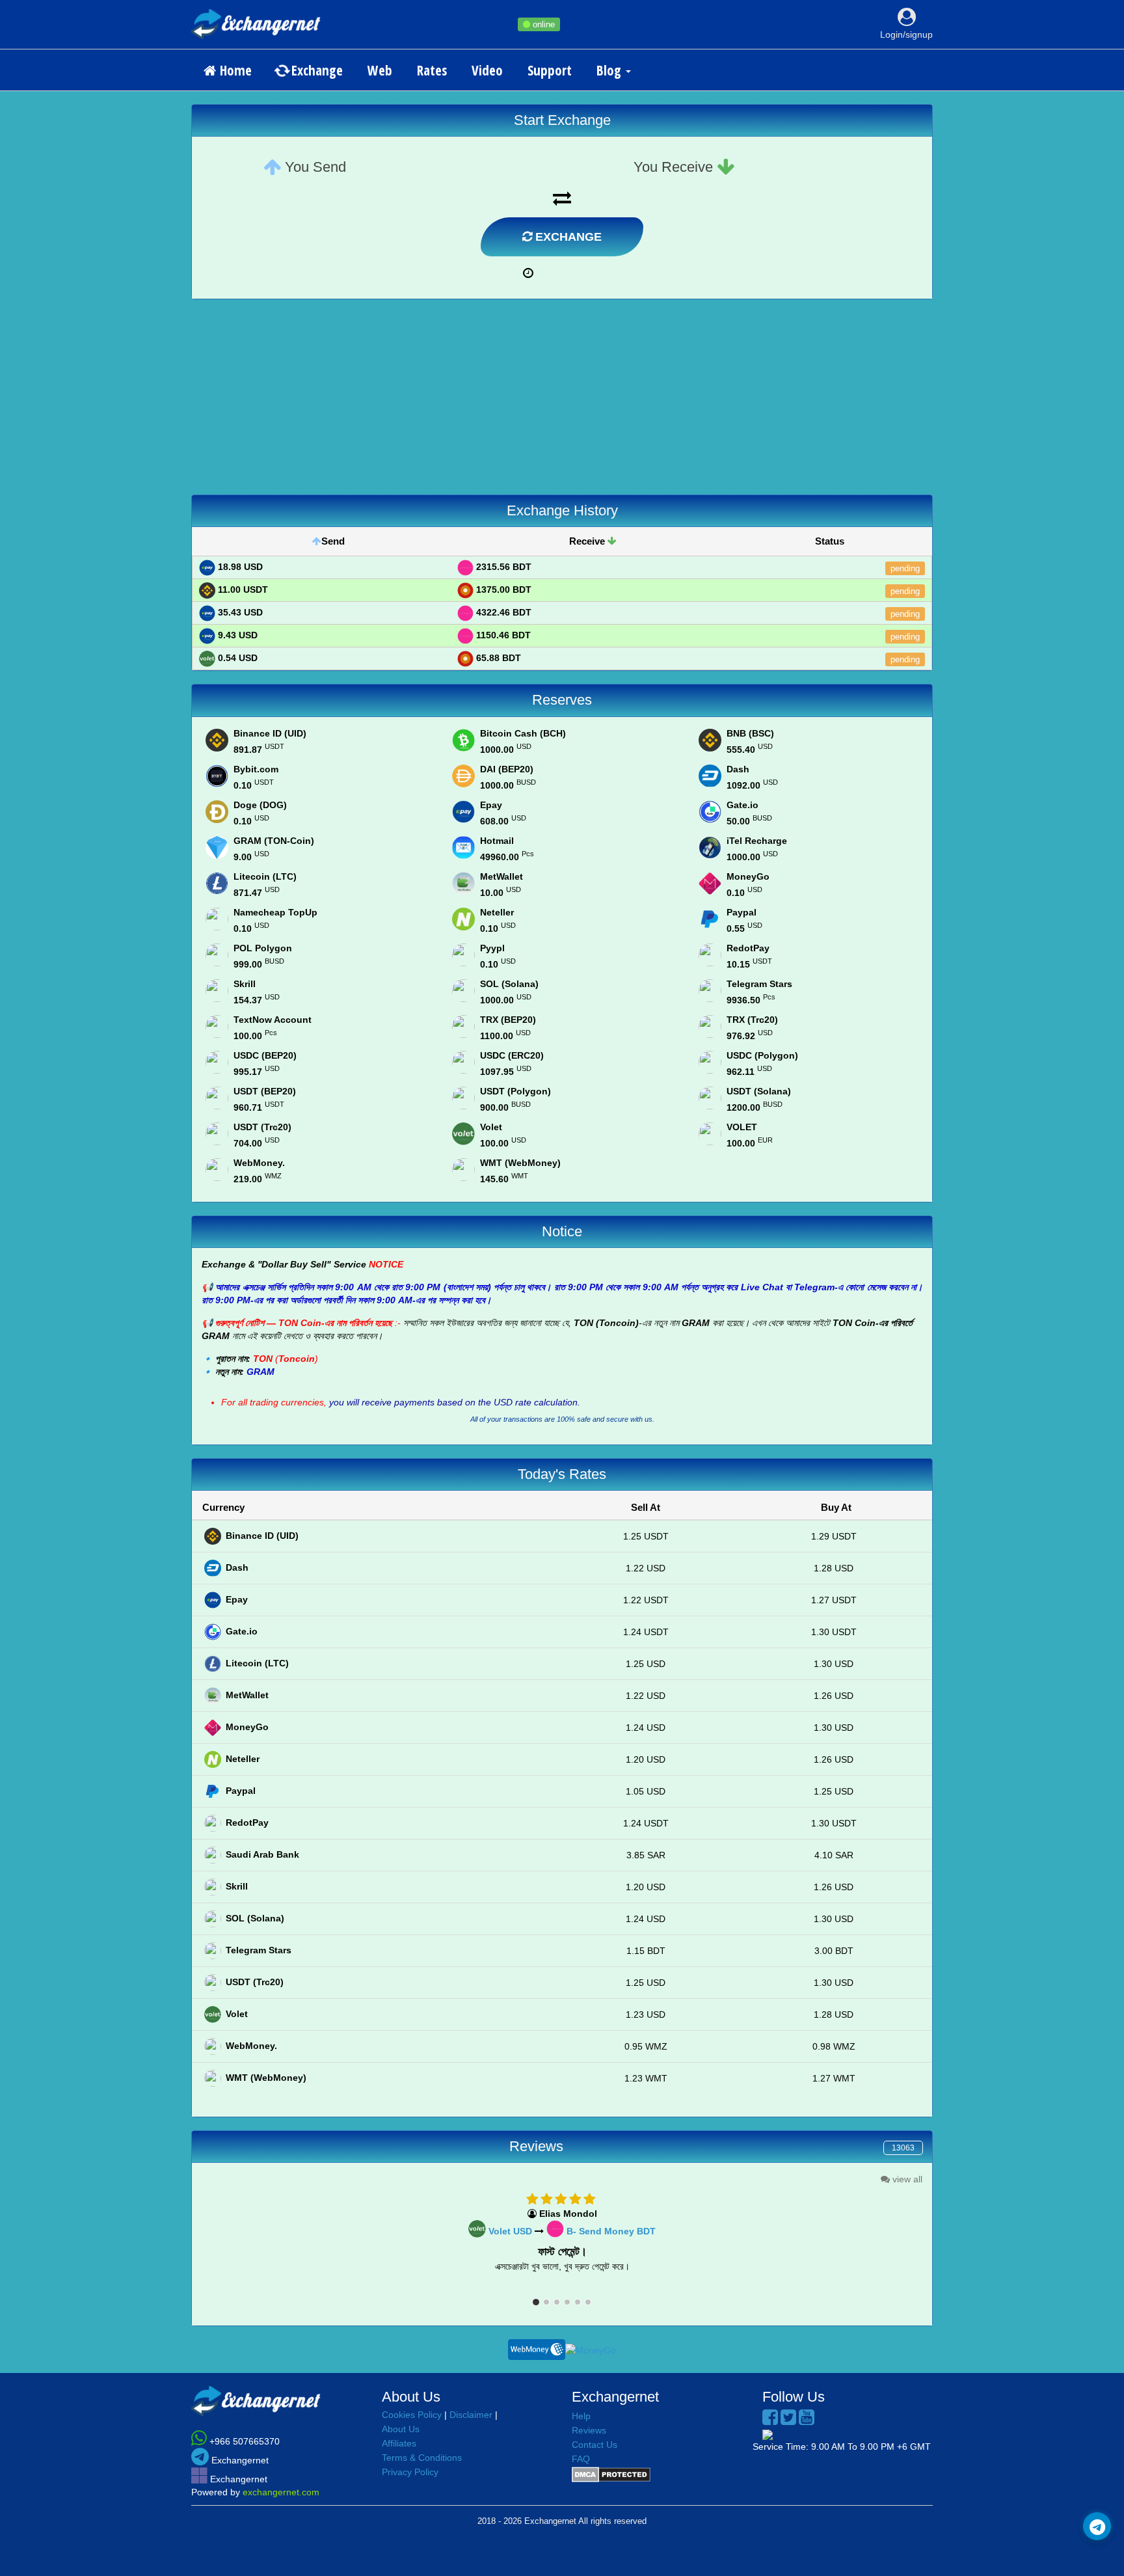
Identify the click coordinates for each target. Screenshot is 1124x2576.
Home (234, 70)
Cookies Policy (412, 2415)
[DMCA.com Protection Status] (611, 2474)
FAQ (581, 2459)
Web (380, 70)
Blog (610, 70)
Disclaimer (471, 2415)
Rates (432, 70)
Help (581, 2416)
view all (906, 2179)
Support (550, 70)
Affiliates (399, 2443)
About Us (401, 2429)
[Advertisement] (562, 403)
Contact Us (595, 2445)
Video (487, 70)
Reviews (589, 2430)
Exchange (315, 70)
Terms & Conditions (422, 2458)
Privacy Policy (410, 2472)
